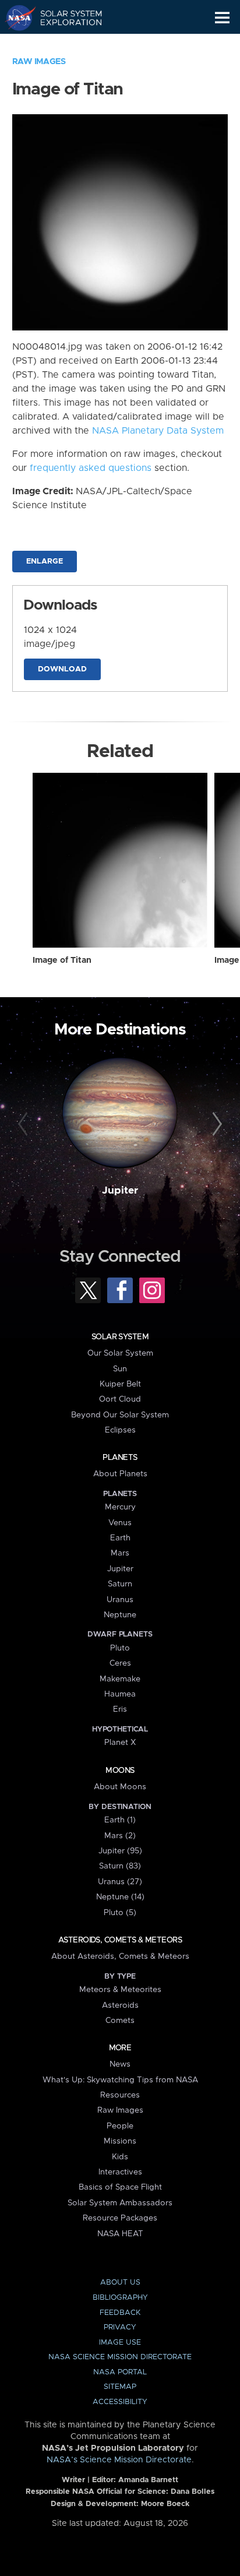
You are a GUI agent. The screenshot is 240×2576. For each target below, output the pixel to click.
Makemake (120, 1679)
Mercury (120, 1507)
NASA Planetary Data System (158, 431)
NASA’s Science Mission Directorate (119, 2460)
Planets (120, 1458)
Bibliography (120, 2298)
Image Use (120, 2343)
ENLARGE (45, 562)
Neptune (120, 1615)
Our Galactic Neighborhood (64, 44)
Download (62, 669)
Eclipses (120, 1430)
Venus (120, 1523)
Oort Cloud (120, 1399)
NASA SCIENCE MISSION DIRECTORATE (120, 2357)
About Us (120, 2283)
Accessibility (120, 2402)
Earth (120, 1538)
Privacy (120, 2327)
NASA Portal (120, 2372)
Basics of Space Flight (120, 2187)
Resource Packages (120, 2218)
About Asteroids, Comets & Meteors (120, 1956)
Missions (120, 2141)
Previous (25, 1124)
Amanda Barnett (148, 2480)
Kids (120, 2157)
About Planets (120, 1474)
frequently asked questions (91, 468)
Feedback (120, 2313)
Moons (120, 1771)
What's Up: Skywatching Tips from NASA (120, 2080)
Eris (120, 1709)
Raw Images (39, 62)
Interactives (120, 2172)
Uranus (120, 1600)
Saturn (120, 1584)
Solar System (120, 1337)
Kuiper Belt (120, 1384)
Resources (120, 2095)
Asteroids (120, 2005)
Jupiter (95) (120, 1851)
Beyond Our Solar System (120, 1415)
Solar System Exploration (64, 17)
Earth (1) (120, 1820)
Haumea (120, 1694)
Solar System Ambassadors (120, 2203)
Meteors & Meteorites (120, 1990)
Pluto (120, 1648)
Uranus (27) (120, 1882)
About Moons (120, 1787)
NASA (15, 17)
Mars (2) (120, 1836)
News (120, 2064)
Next (215, 1124)
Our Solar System (120, 1353)
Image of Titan (62, 960)
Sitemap (120, 2387)
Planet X (120, 1743)
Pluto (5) (120, 1913)
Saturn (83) (120, 1866)
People (120, 2126)
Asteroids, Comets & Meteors (120, 1940)
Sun (120, 1369)
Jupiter (120, 1191)
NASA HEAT (120, 2234)
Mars (120, 1553)
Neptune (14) (120, 1897)
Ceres (120, 1663)
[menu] (222, 18)
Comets (120, 2021)
